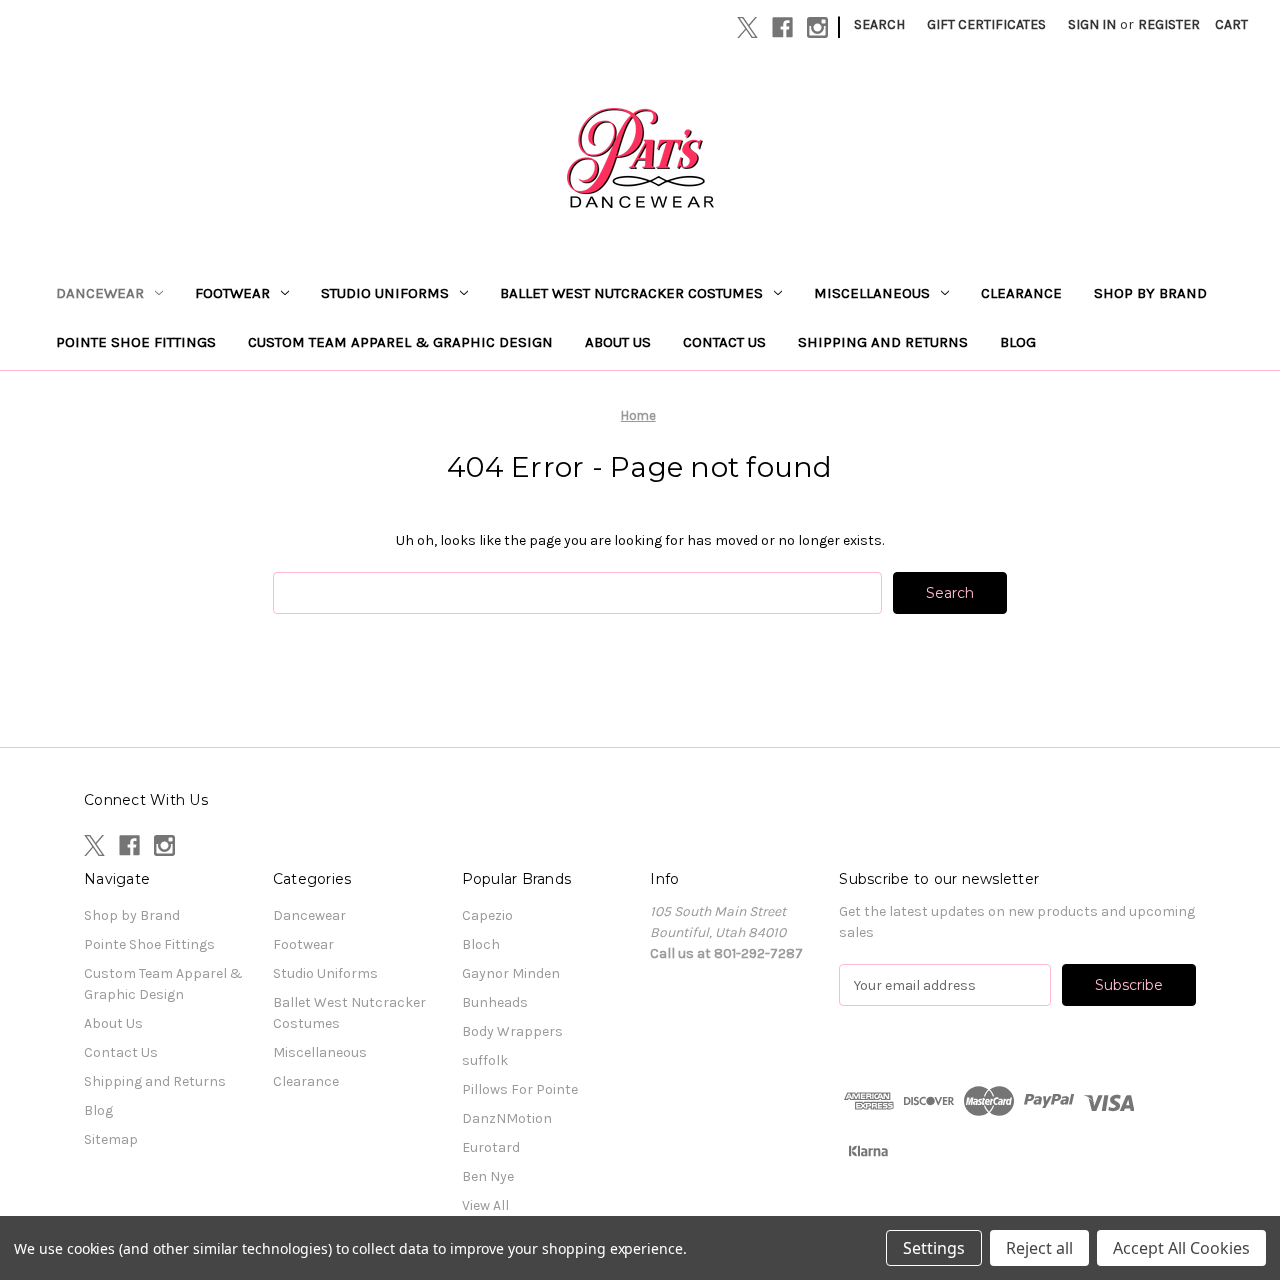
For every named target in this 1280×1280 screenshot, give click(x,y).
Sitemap (111, 1139)
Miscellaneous (872, 293)
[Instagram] (817, 27)
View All (485, 1205)
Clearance (1021, 293)
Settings (934, 1248)
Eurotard (491, 1147)
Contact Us (724, 342)
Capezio (487, 915)
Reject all (1039, 1248)
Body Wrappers (512, 1031)
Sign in (1092, 24)
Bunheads (495, 1002)
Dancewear (100, 293)
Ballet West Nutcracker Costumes (631, 293)
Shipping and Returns (883, 342)
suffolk (485, 1060)
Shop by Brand (1150, 293)
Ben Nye (488, 1176)
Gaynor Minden (511, 973)
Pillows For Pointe (520, 1089)
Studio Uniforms (385, 293)
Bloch (481, 944)
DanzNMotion (507, 1118)
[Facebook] (782, 27)
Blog (1018, 342)
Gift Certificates (986, 24)
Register (1169, 24)
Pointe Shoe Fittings (136, 342)
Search (879, 24)
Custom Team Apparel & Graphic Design (400, 342)
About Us (618, 342)
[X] (747, 27)
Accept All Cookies (1181, 1248)
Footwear (232, 293)
